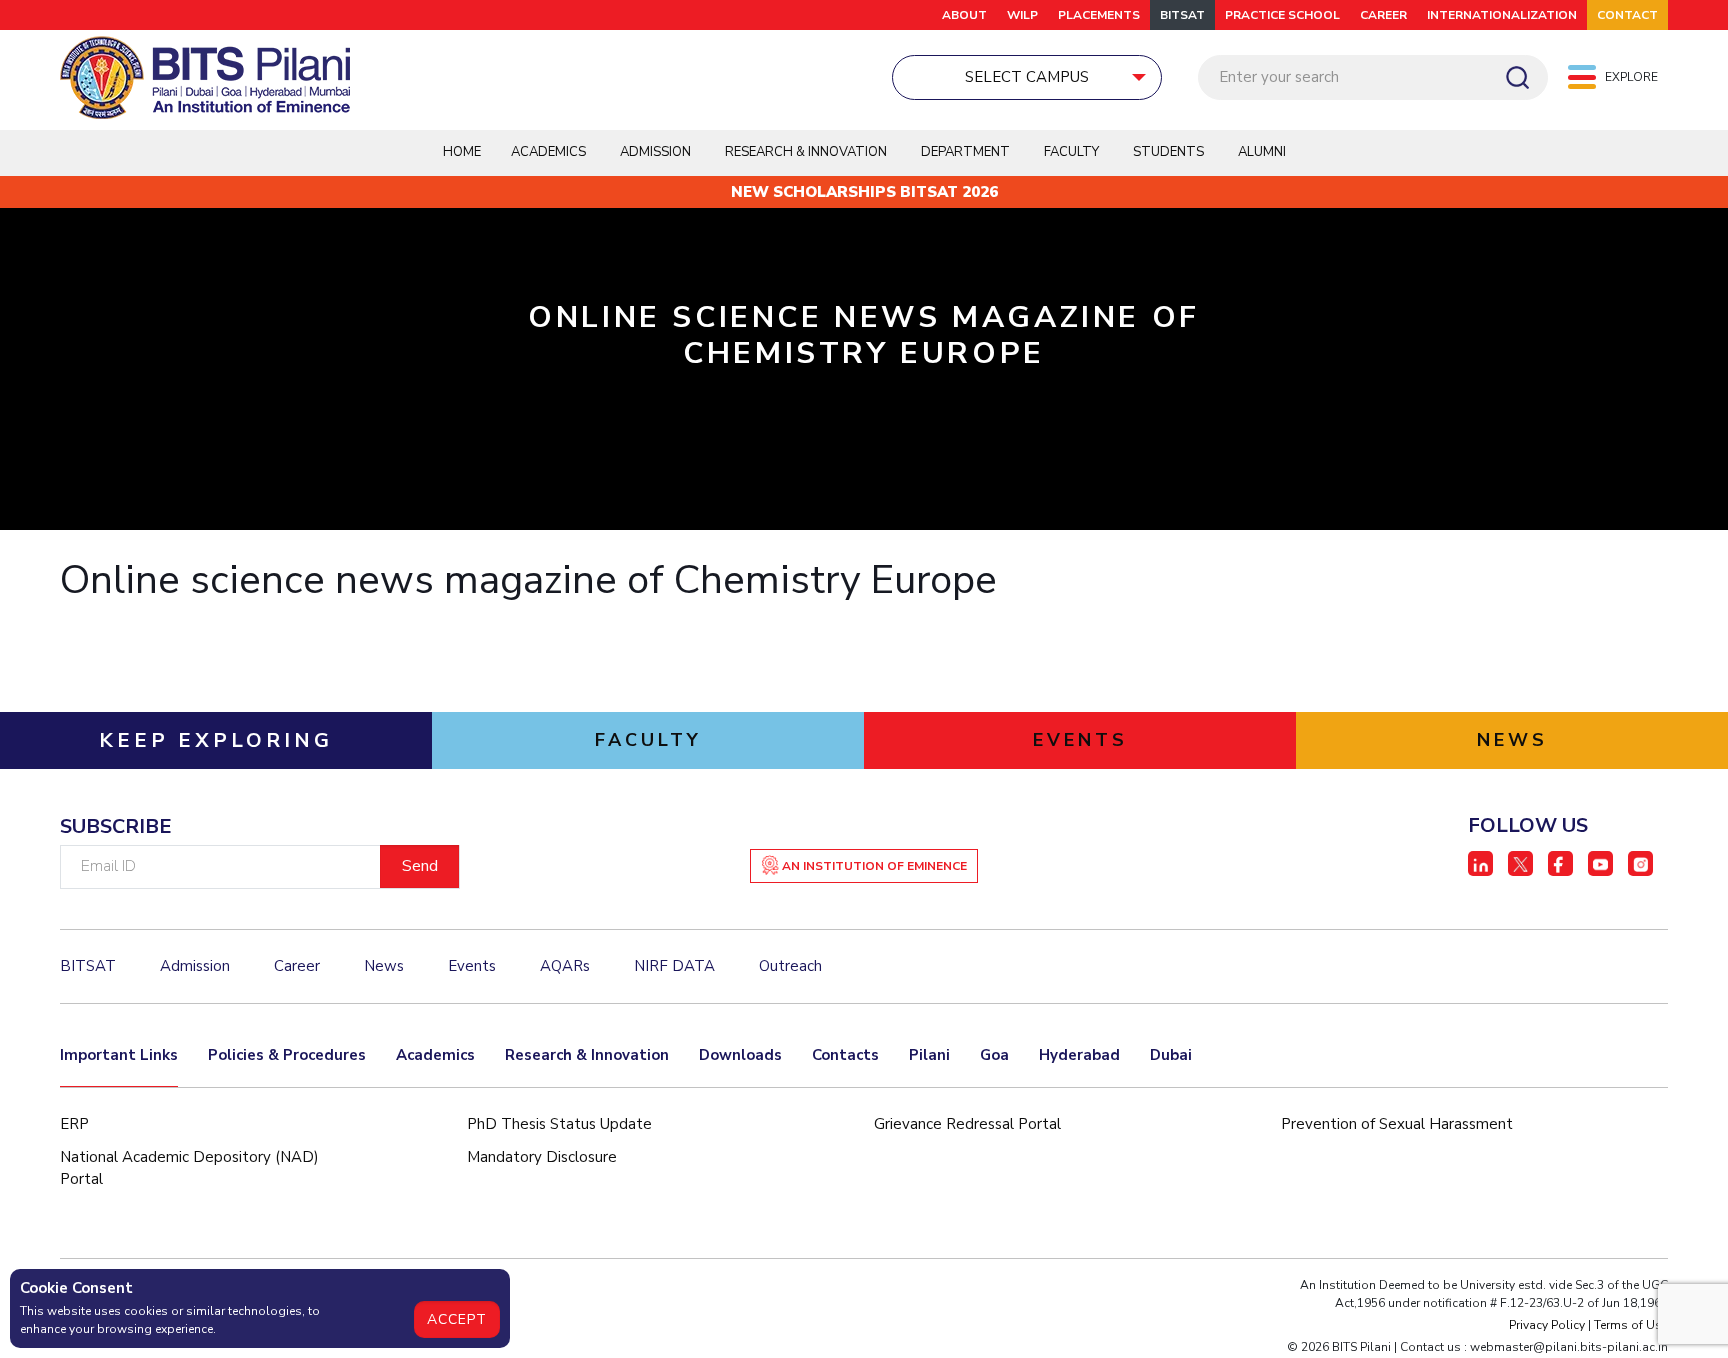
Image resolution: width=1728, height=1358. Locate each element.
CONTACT (1627, 15)
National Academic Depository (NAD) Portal (189, 1168)
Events (472, 966)
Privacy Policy (1547, 1325)
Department (965, 152)
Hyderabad (1079, 1055)
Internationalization (1502, 15)
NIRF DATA (674, 966)
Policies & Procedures (287, 1055)
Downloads (740, 1055)
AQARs (565, 966)
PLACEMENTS (1099, 15)
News (384, 966)
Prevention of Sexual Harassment (1397, 1124)
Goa (994, 1055)
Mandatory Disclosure (542, 1157)
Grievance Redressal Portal (967, 1124)
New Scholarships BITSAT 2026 (864, 192)
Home (462, 152)
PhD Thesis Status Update (559, 1124)
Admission (655, 152)
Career (1383, 15)
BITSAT (1182, 15)
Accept (457, 1319)
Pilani (929, 1055)
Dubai (1171, 1055)
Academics (435, 1055)
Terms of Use (1631, 1325)
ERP (74, 1124)
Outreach (790, 966)
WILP (1022, 15)
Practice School (1282, 15)
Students (1168, 152)
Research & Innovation (587, 1055)
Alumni (1262, 152)
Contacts (845, 1055)
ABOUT (964, 15)
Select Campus (1027, 77)
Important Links (119, 1055)
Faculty (1071, 152)
